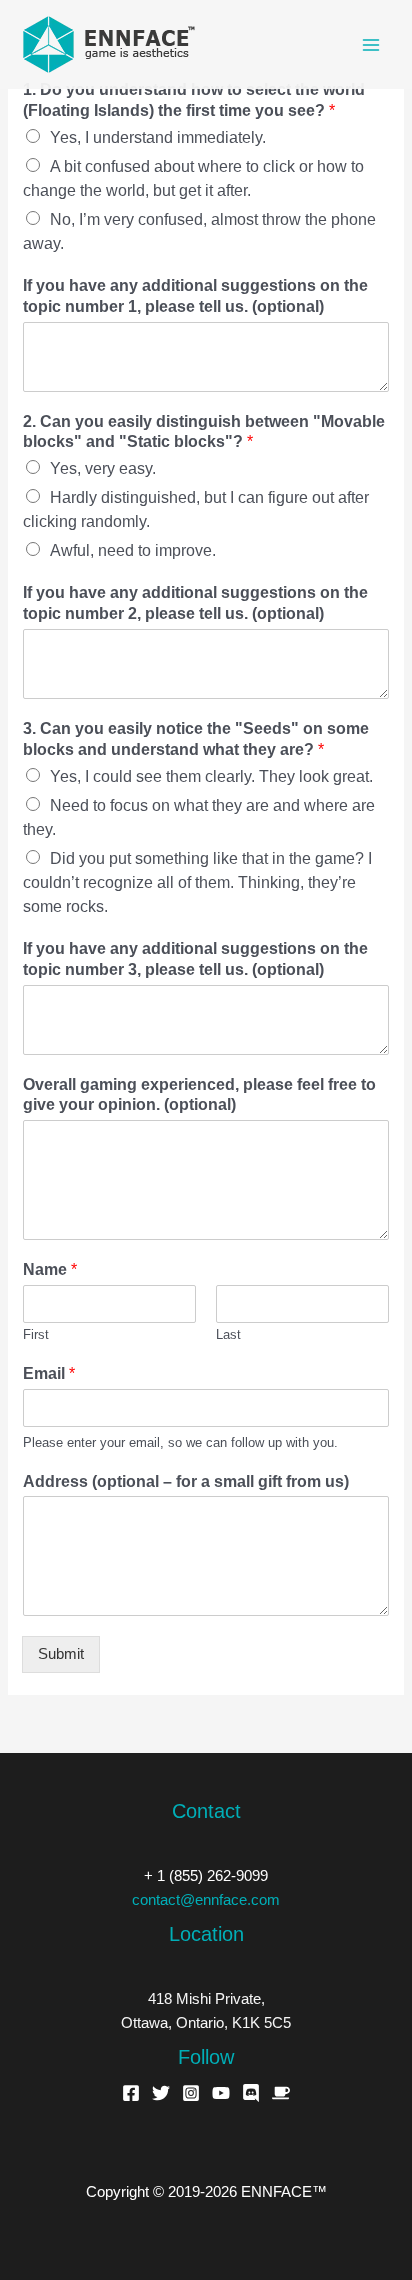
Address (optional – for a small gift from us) (186, 1481)
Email (49, 1373)
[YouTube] (221, 2093)
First (36, 1334)
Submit (61, 1654)
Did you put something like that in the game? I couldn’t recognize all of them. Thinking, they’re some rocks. (197, 882)
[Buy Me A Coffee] (281, 2093)
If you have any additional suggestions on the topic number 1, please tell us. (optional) (195, 296)
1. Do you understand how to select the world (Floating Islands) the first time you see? (194, 100)
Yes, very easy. (103, 468)
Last (228, 1334)
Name (50, 1269)
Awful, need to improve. (133, 550)
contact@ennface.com (206, 1900)
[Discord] (251, 2093)
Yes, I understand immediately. (158, 137)
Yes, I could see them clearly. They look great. (211, 776)
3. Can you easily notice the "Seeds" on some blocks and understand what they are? (196, 739)
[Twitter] (161, 2093)
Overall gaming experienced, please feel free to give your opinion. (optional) (199, 1095)
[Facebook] (131, 2093)
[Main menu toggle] (371, 45)
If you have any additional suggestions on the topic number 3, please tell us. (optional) (195, 959)
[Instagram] (191, 2093)
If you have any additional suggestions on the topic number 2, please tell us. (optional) (195, 603)
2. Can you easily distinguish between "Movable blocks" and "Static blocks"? (204, 432)
